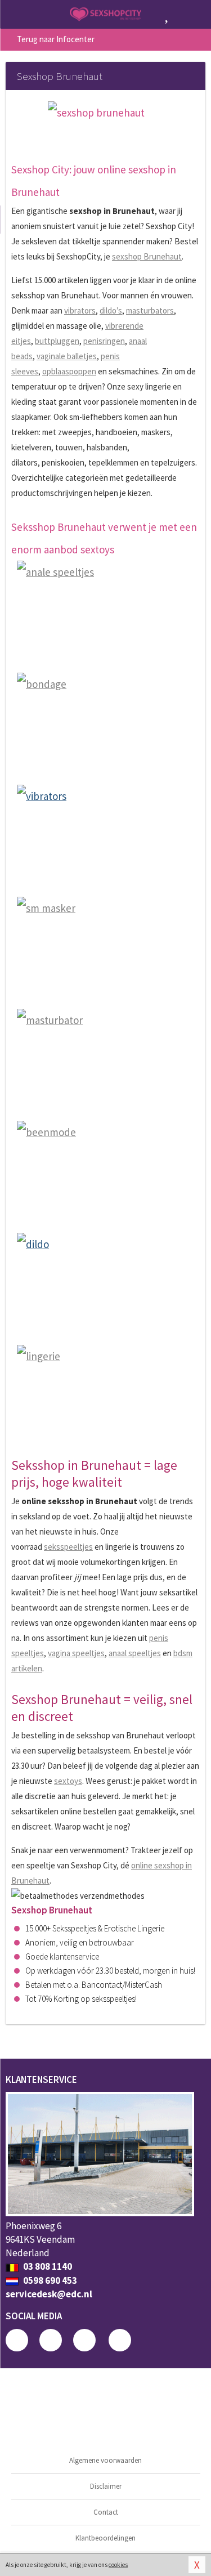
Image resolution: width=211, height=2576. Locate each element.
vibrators (80, 310)
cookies (118, 2565)
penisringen (104, 341)
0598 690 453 (49, 2280)
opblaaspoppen (69, 371)
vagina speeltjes (76, 1653)
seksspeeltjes (68, 1547)
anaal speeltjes (135, 1653)
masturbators (150, 310)
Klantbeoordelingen (105, 2538)
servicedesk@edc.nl (49, 2294)
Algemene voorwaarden (105, 2460)
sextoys (68, 1781)
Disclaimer (106, 2486)
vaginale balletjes (67, 356)
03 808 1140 (47, 2266)
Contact (106, 2512)
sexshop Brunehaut (147, 256)
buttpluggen (57, 341)
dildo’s (111, 310)
